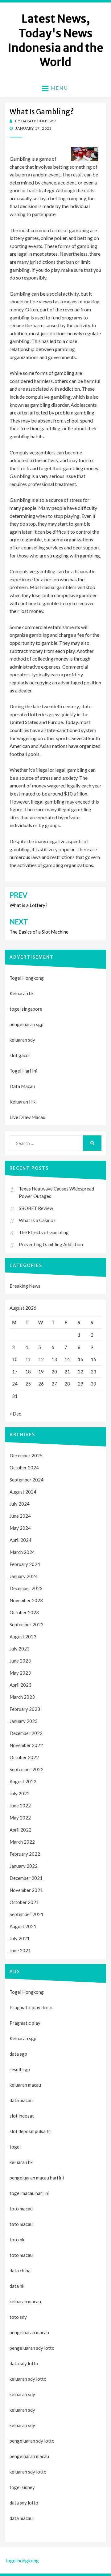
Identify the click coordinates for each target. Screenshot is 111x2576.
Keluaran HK (23, 1102)
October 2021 (24, 1902)
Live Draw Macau (27, 1117)
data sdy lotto (24, 2503)
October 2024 (24, 1468)
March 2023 (22, 1697)
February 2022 (25, 1854)
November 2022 (26, 1745)
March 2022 (22, 1842)
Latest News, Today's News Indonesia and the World (55, 40)
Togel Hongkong (27, 978)
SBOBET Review (36, 1208)
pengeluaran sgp (27, 1024)
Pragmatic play (25, 2023)
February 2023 (25, 1709)
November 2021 (26, 1890)
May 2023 (20, 1673)
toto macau (21, 2224)
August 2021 (23, 1926)
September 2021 (27, 1914)
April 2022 (21, 1830)
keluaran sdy (22, 1040)
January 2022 (24, 1866)
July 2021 (20, 1938)
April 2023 (21, 1685)
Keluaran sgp (23, 2038)
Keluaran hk (22, 993)
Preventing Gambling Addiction (51, 1244)
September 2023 (27, 1624)
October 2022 (24, 1757)
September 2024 (27, 1480)
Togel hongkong (22, 2560)
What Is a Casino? (37, 1220)
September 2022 (27, 1769)
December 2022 (26, 1733)
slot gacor (20, 1055)
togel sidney (22, 2487)
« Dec (15, 1414)
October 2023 (24, 1612)
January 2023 (24, 1721)
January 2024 (24, 1576)
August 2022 (23, 1781)
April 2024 (21, 1540)
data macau (21, 2518)
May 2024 (20, 1528)
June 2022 (20, 1806)
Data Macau (22, 1086)
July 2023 (20, 1649)
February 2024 (25, 1564)
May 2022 (20, 1818)
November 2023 (26, 1600)
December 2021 (26, 1878)
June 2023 (20, 1661)
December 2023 (26, 1588)
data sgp (18, 2054)
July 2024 (20, 1504)
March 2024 (22, 1552)
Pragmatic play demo (31, 2007)
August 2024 (23, 1492)
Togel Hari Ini (23, 1071)
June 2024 (20, 1516)
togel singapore (26, 1009)
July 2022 (20, 1793)
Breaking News (25, 1286)
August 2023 (23, 1637)
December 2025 (26, 1455)
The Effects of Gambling (44, 1232)
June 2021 (20, 1950)
